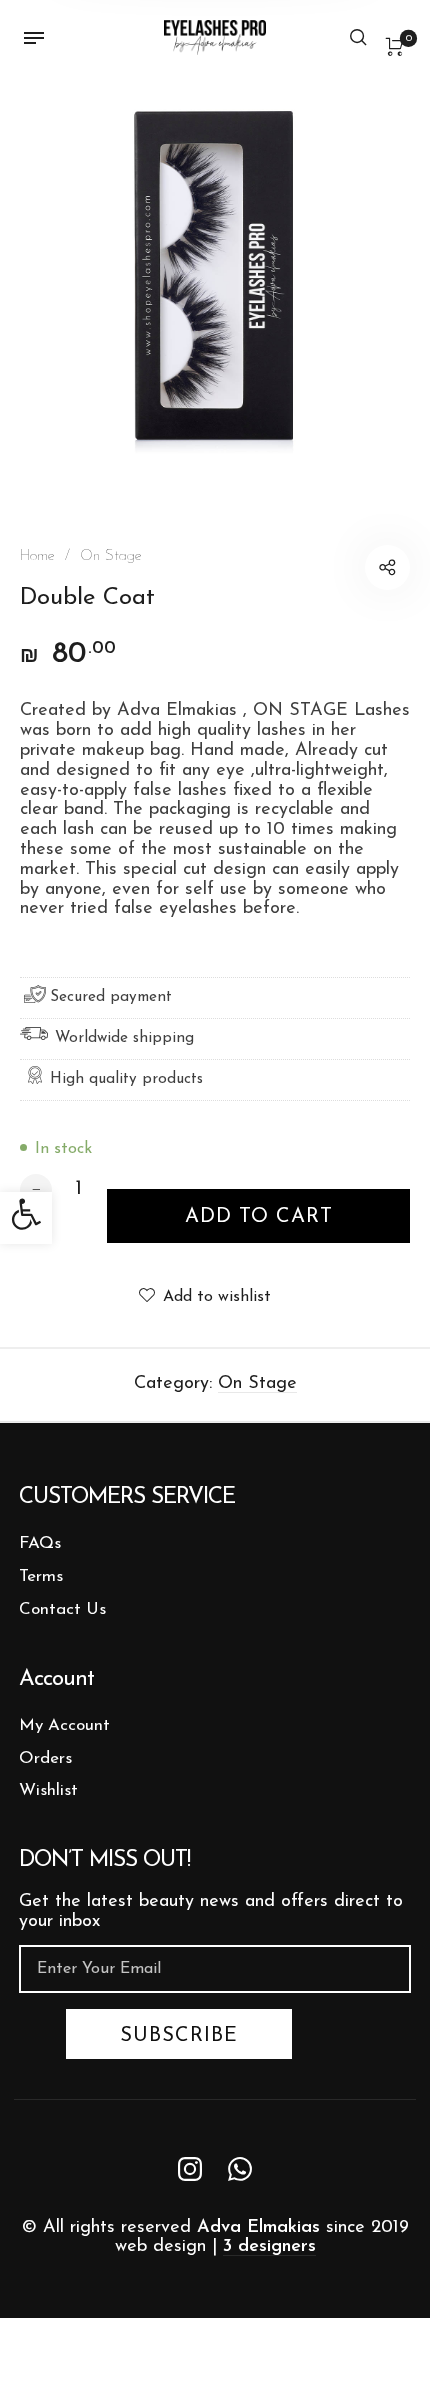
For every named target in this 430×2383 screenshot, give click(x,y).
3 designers (269, 2247)
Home (37, 556)
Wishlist (48, 1790)
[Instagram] (190, 2168)
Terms (41, 1576)
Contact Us (62, 1609)
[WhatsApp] (240, 2168)
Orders (45, 1758)
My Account (64, 1725)
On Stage (111, 556)
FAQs (40, 1543)
